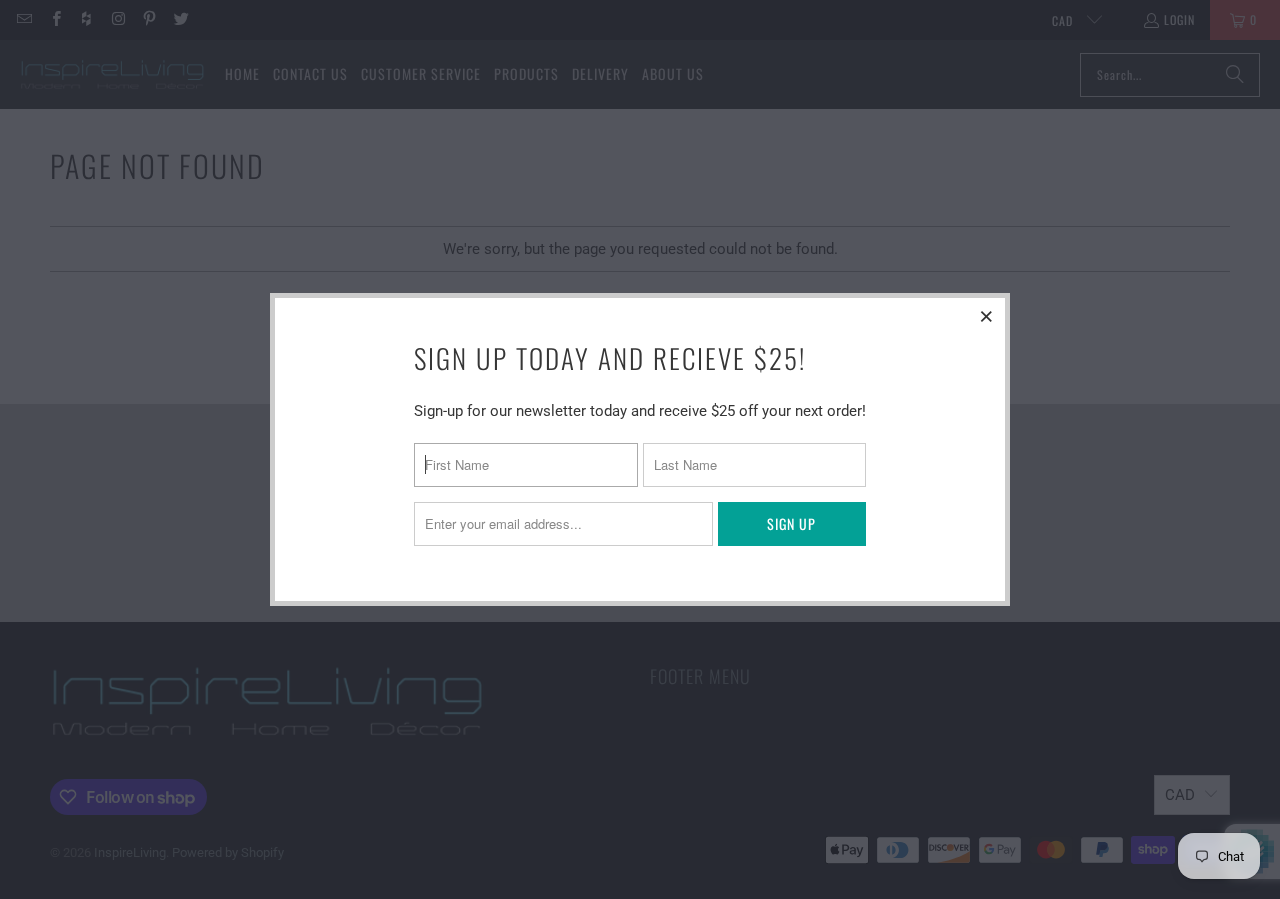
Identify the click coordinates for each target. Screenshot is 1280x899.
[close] (987, 316)
